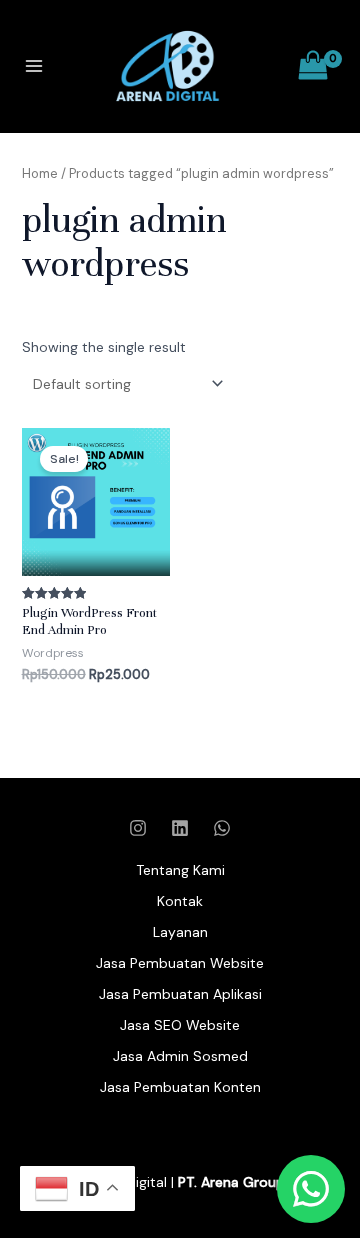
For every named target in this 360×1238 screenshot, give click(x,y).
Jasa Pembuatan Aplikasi (180, 994)
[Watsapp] (222, 828)
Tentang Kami (180, 870)
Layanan (180, 932)
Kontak (180, 901)
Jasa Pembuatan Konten (180, 1087)
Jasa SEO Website (180, 1025)
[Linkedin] (180, 828)
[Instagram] (138, 828)
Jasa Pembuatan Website (180, 963)
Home (40, 173)
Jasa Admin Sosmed (180, 1056)
